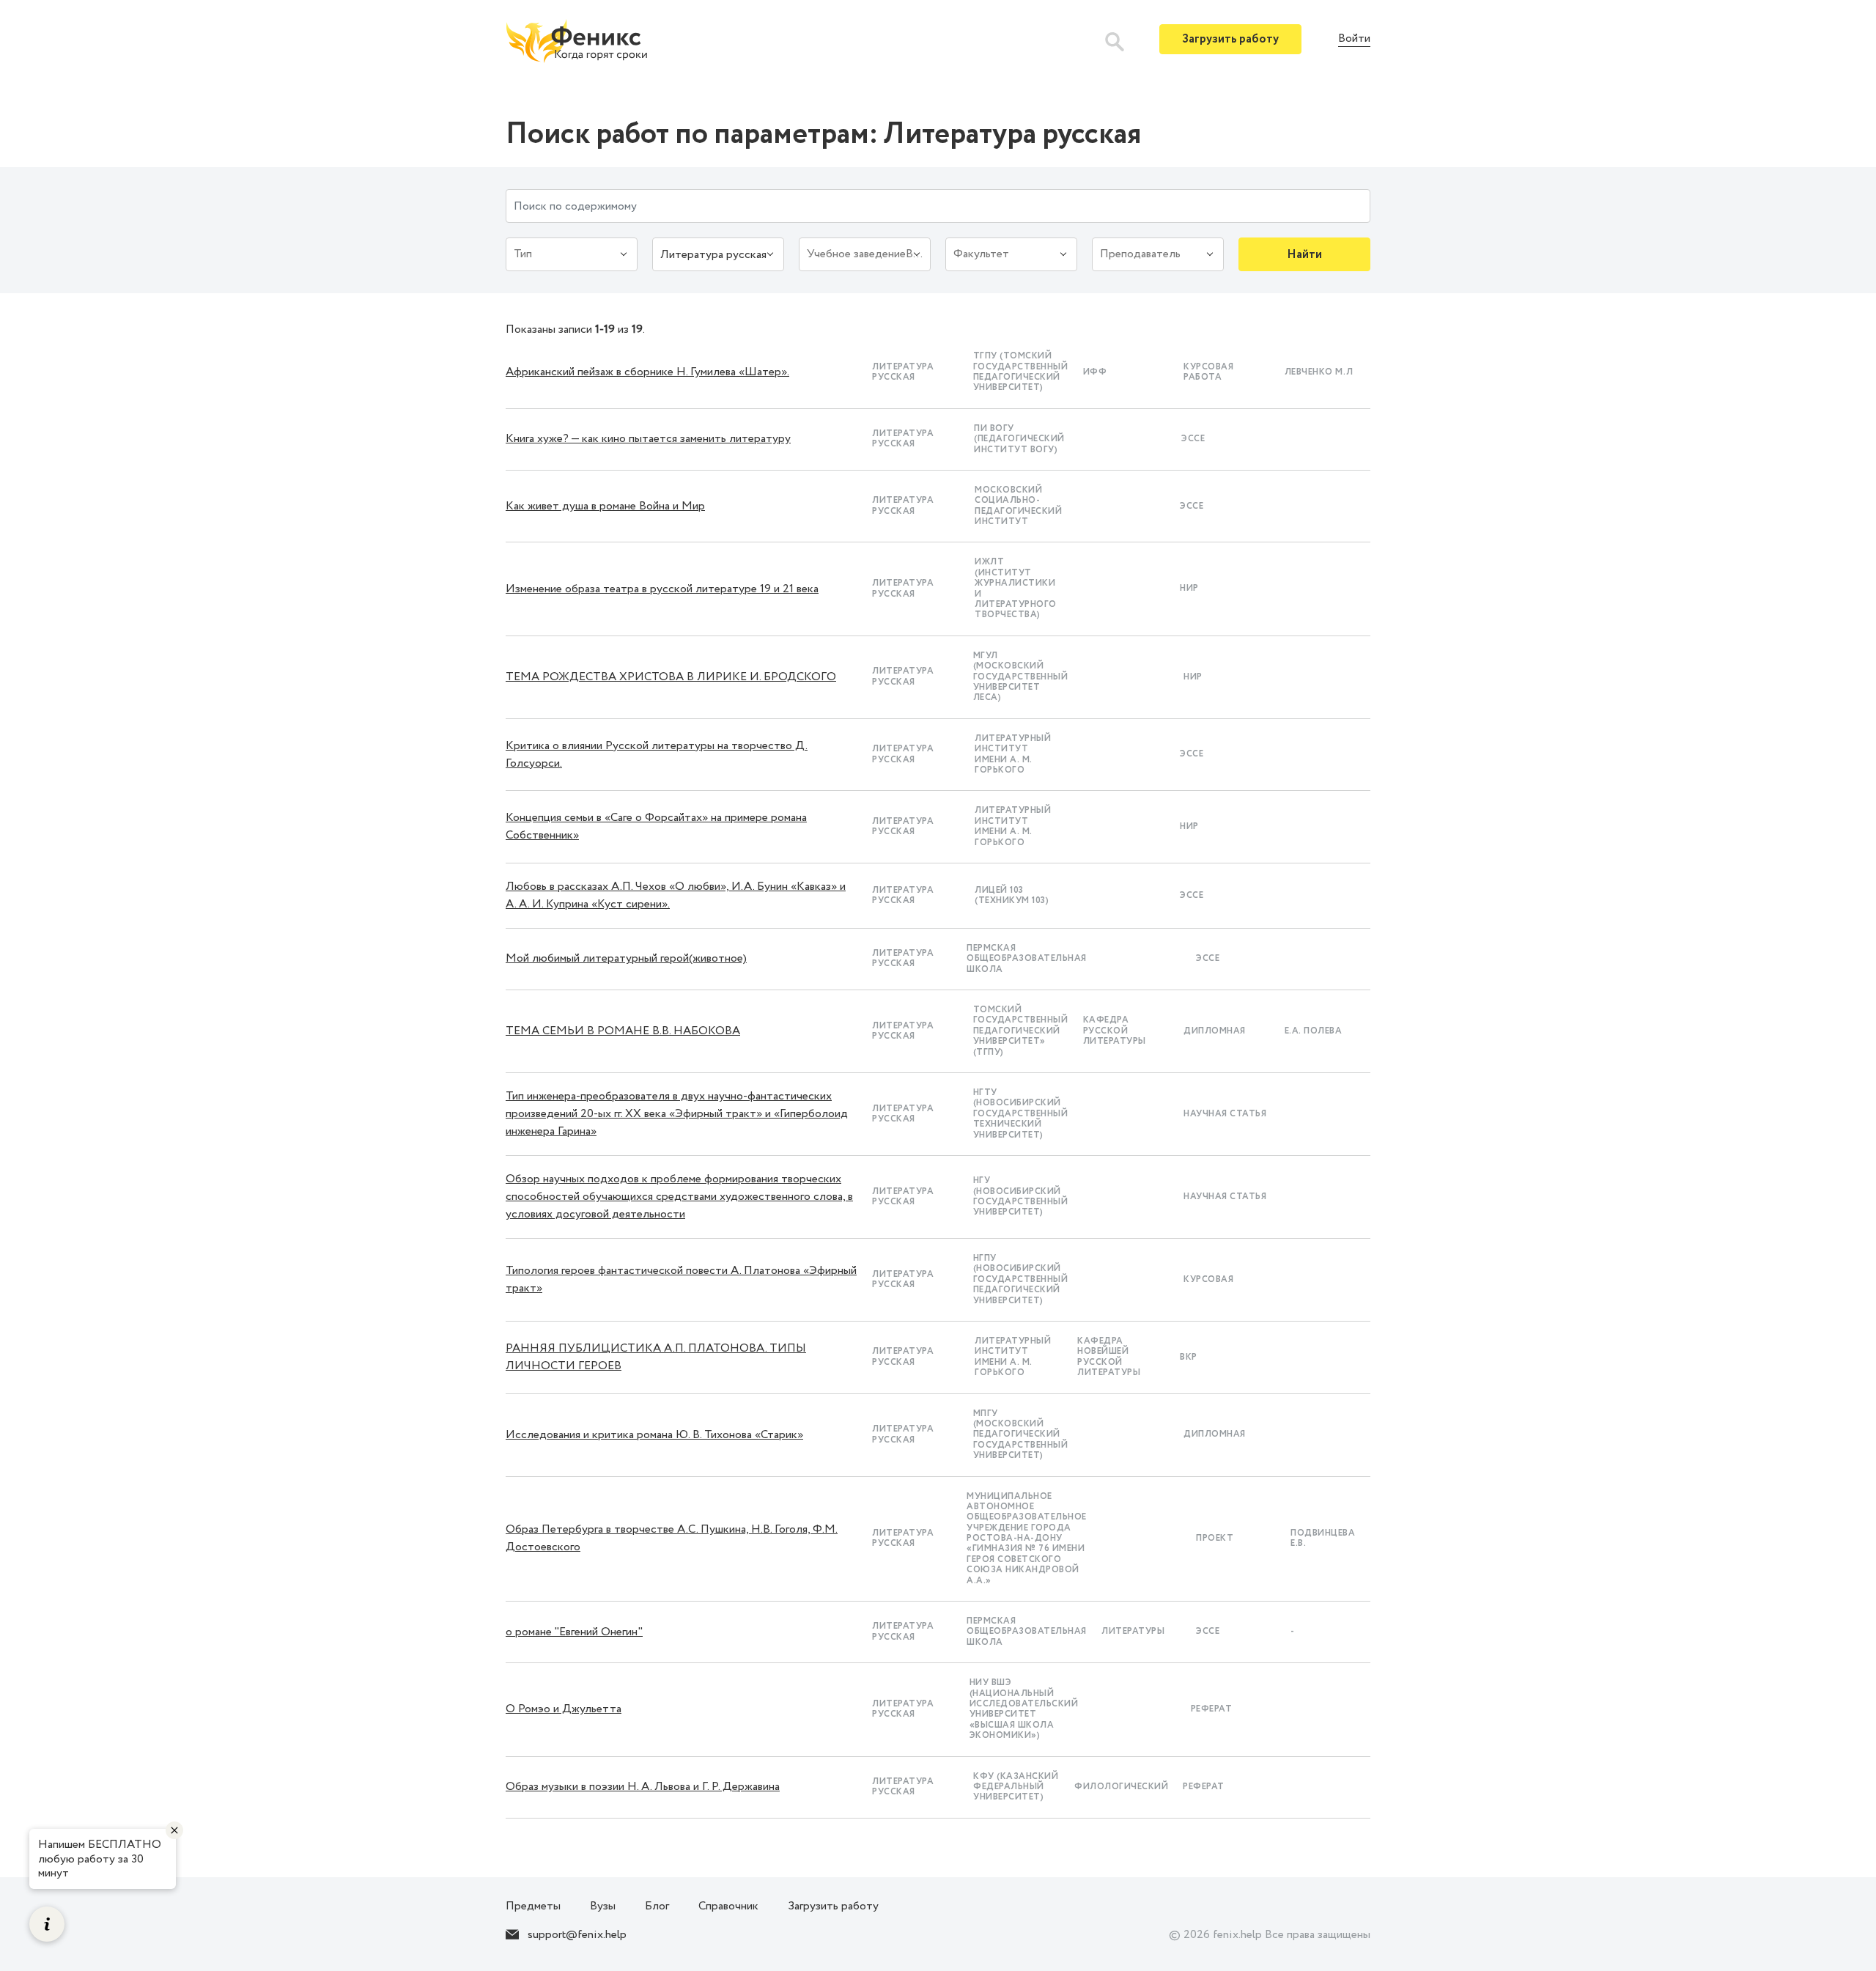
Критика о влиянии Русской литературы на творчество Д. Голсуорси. (657, 755)
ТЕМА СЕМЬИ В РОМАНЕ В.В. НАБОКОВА (623, 1031)
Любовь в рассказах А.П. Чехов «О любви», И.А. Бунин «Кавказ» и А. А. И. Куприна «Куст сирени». (676, 895)
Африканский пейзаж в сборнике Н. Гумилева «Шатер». (647, 372)
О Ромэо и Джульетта (564, 1709)
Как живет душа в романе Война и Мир (605, 506)
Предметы (533, 1906)
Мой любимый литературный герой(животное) (626, 958)
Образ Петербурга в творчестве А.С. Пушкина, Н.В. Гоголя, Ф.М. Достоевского (672, 1538)
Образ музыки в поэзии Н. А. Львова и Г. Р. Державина (643, 1787)
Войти (1354, 39)
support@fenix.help (577, 1935)
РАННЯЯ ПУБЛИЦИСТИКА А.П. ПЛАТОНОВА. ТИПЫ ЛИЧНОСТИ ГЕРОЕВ (656, 1357)
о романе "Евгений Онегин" (574, 1632)
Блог (657, 1906)
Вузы (603, 1906)
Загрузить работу (1230, 39)
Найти (1304, 255)
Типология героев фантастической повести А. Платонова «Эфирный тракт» (681, 1279)
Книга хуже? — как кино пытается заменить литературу (648, 439)
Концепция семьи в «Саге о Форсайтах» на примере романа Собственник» (656, 826)
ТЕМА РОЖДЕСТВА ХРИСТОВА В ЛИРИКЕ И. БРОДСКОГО (671, 677)
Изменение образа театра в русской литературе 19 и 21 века (662, 589)
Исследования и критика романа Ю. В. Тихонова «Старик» (654, 1435)
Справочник (728, 1906)
